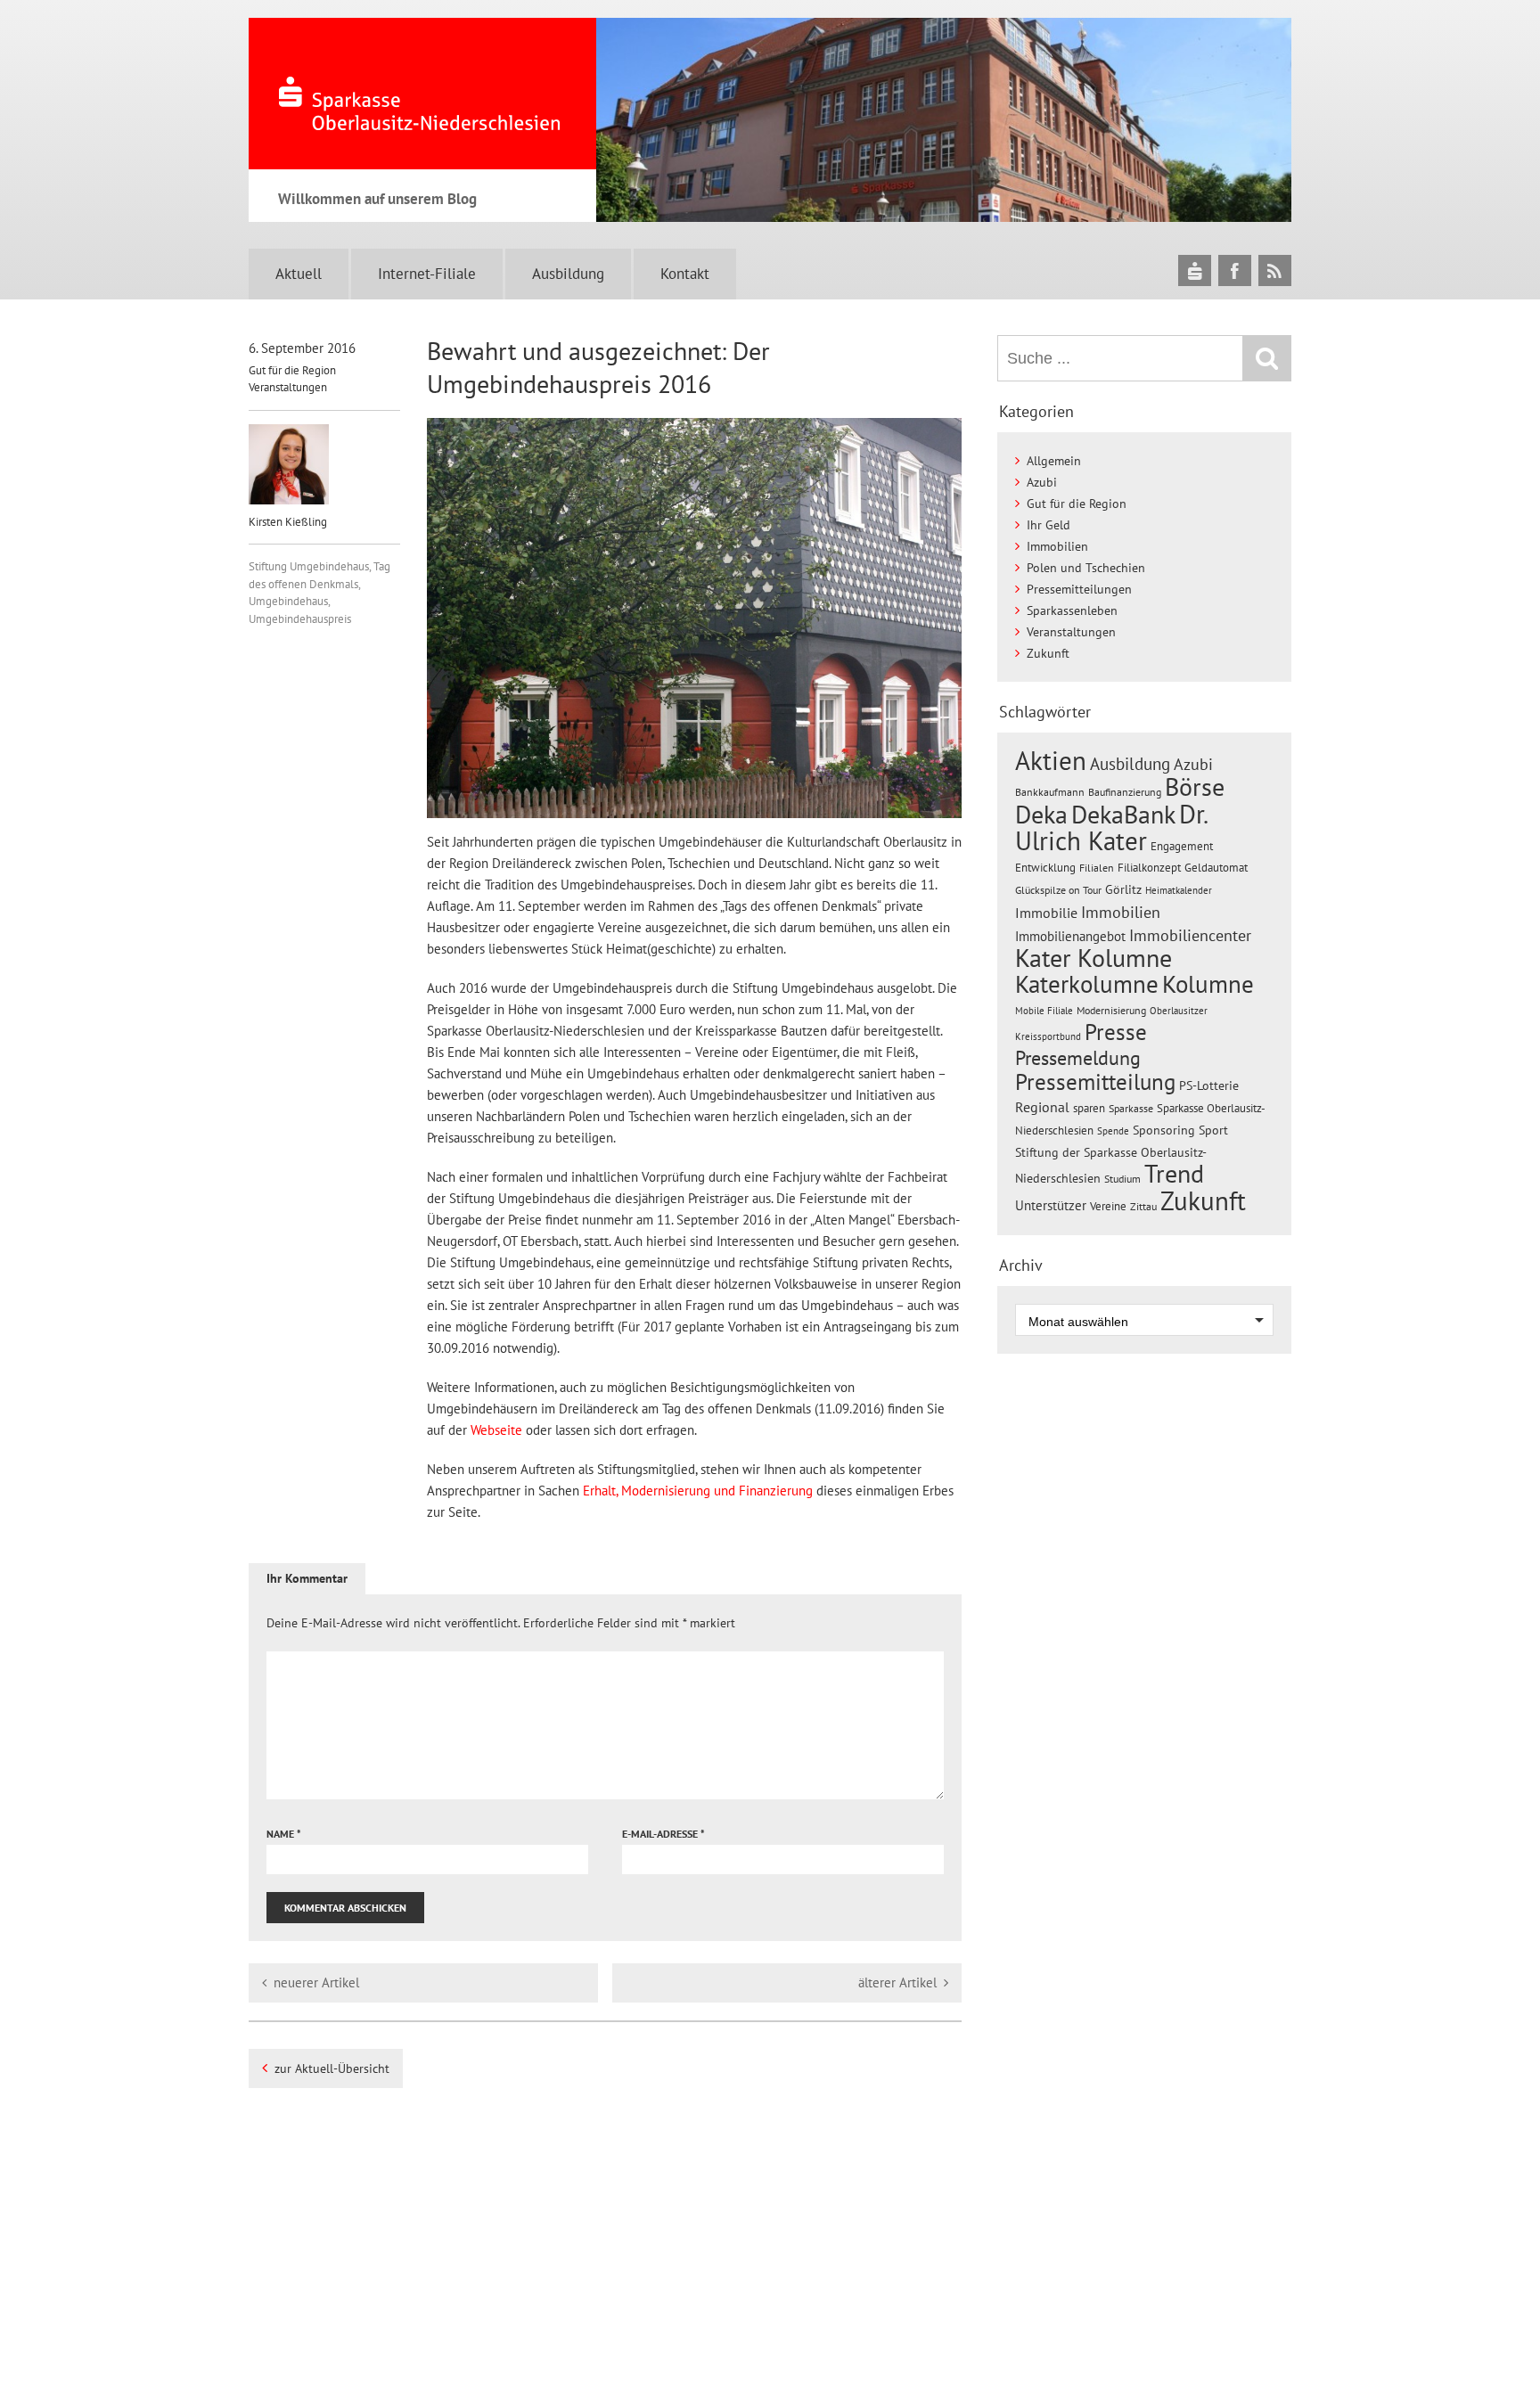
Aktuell (299, 274)
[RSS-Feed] (1275, 270)
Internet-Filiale (427, 274)
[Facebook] (1235, 270)
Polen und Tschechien (1086, 568)
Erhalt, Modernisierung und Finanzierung (698, 1491)
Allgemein (1054, 461)
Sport (1213, 1130)
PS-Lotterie (1209, 1085)
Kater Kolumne (1094, 958)
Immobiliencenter (1190, 935)
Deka (1041, 814)
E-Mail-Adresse (664, 1834)
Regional (1042, 1107)
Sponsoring (1164, 1130)
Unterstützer (1051, 1205)
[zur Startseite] (422, 94)
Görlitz (1123, 889)
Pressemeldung (1078, 1057)
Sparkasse (1131, 1108)
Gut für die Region (292, 370)
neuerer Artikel (316, 1982)
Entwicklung (1045, 867)
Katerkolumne (1087, 984)
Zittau (1143, 1206)
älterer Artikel (897, 1982)
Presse (1116, 1032)
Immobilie (1046, 913)
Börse (1195, 786)
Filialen (1097, 867)
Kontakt (685, 274)
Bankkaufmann (1050, 792)
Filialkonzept (1149, 868)
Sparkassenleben (1072, 610)
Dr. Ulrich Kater (1111, 827)
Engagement (1182, 846)
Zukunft (1048, 653)
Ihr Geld (1049, 525)
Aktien (1051, 761)
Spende (1113, 1131)
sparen (1089, 1108)
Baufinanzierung (1125, 791)
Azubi (1042, 482)
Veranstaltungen (288, 387)
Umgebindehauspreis (300, 619)
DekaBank (1123, 814)
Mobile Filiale (1044, 1011)
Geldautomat (1216, 868)
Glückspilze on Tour (1058, 889)
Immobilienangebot (1070, 936)
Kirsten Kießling (288, 522)
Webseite (496, 1430)
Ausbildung (568, 274)
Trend (1174, 1174)
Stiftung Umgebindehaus (309, 566)
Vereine (1108, 1206)
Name (284, 1834)
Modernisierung (1111, 1010)
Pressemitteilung (1095, 1081)
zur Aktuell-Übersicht (332, 2068)
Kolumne (1208, 984)
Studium (1122, 1179)
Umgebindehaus (288, 601)
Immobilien (1057, 546)
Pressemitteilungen (1079, 589)
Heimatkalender (1179, 890)
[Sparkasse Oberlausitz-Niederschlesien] (1195, 270)
